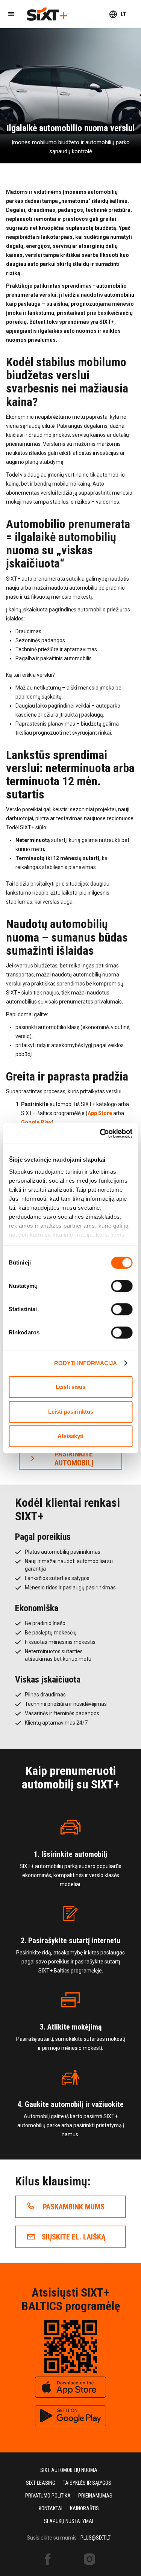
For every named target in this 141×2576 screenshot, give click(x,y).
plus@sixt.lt (96, 2538)
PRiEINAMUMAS (95, 2496)
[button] (11, 14)
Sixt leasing (41, 2483)
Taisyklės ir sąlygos (87, 2483)
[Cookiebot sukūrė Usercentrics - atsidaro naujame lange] (100, 1133)
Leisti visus (70, 1387)
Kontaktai (51, 2508)
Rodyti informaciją (86, 1363)
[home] (47, 14)
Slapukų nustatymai (69, 2521)
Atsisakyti (70, 1436)
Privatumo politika (48, 2496)
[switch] (122, 1286)
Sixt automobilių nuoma (69, 2470)
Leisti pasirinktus (71, 1412)
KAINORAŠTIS (84, 2508)
